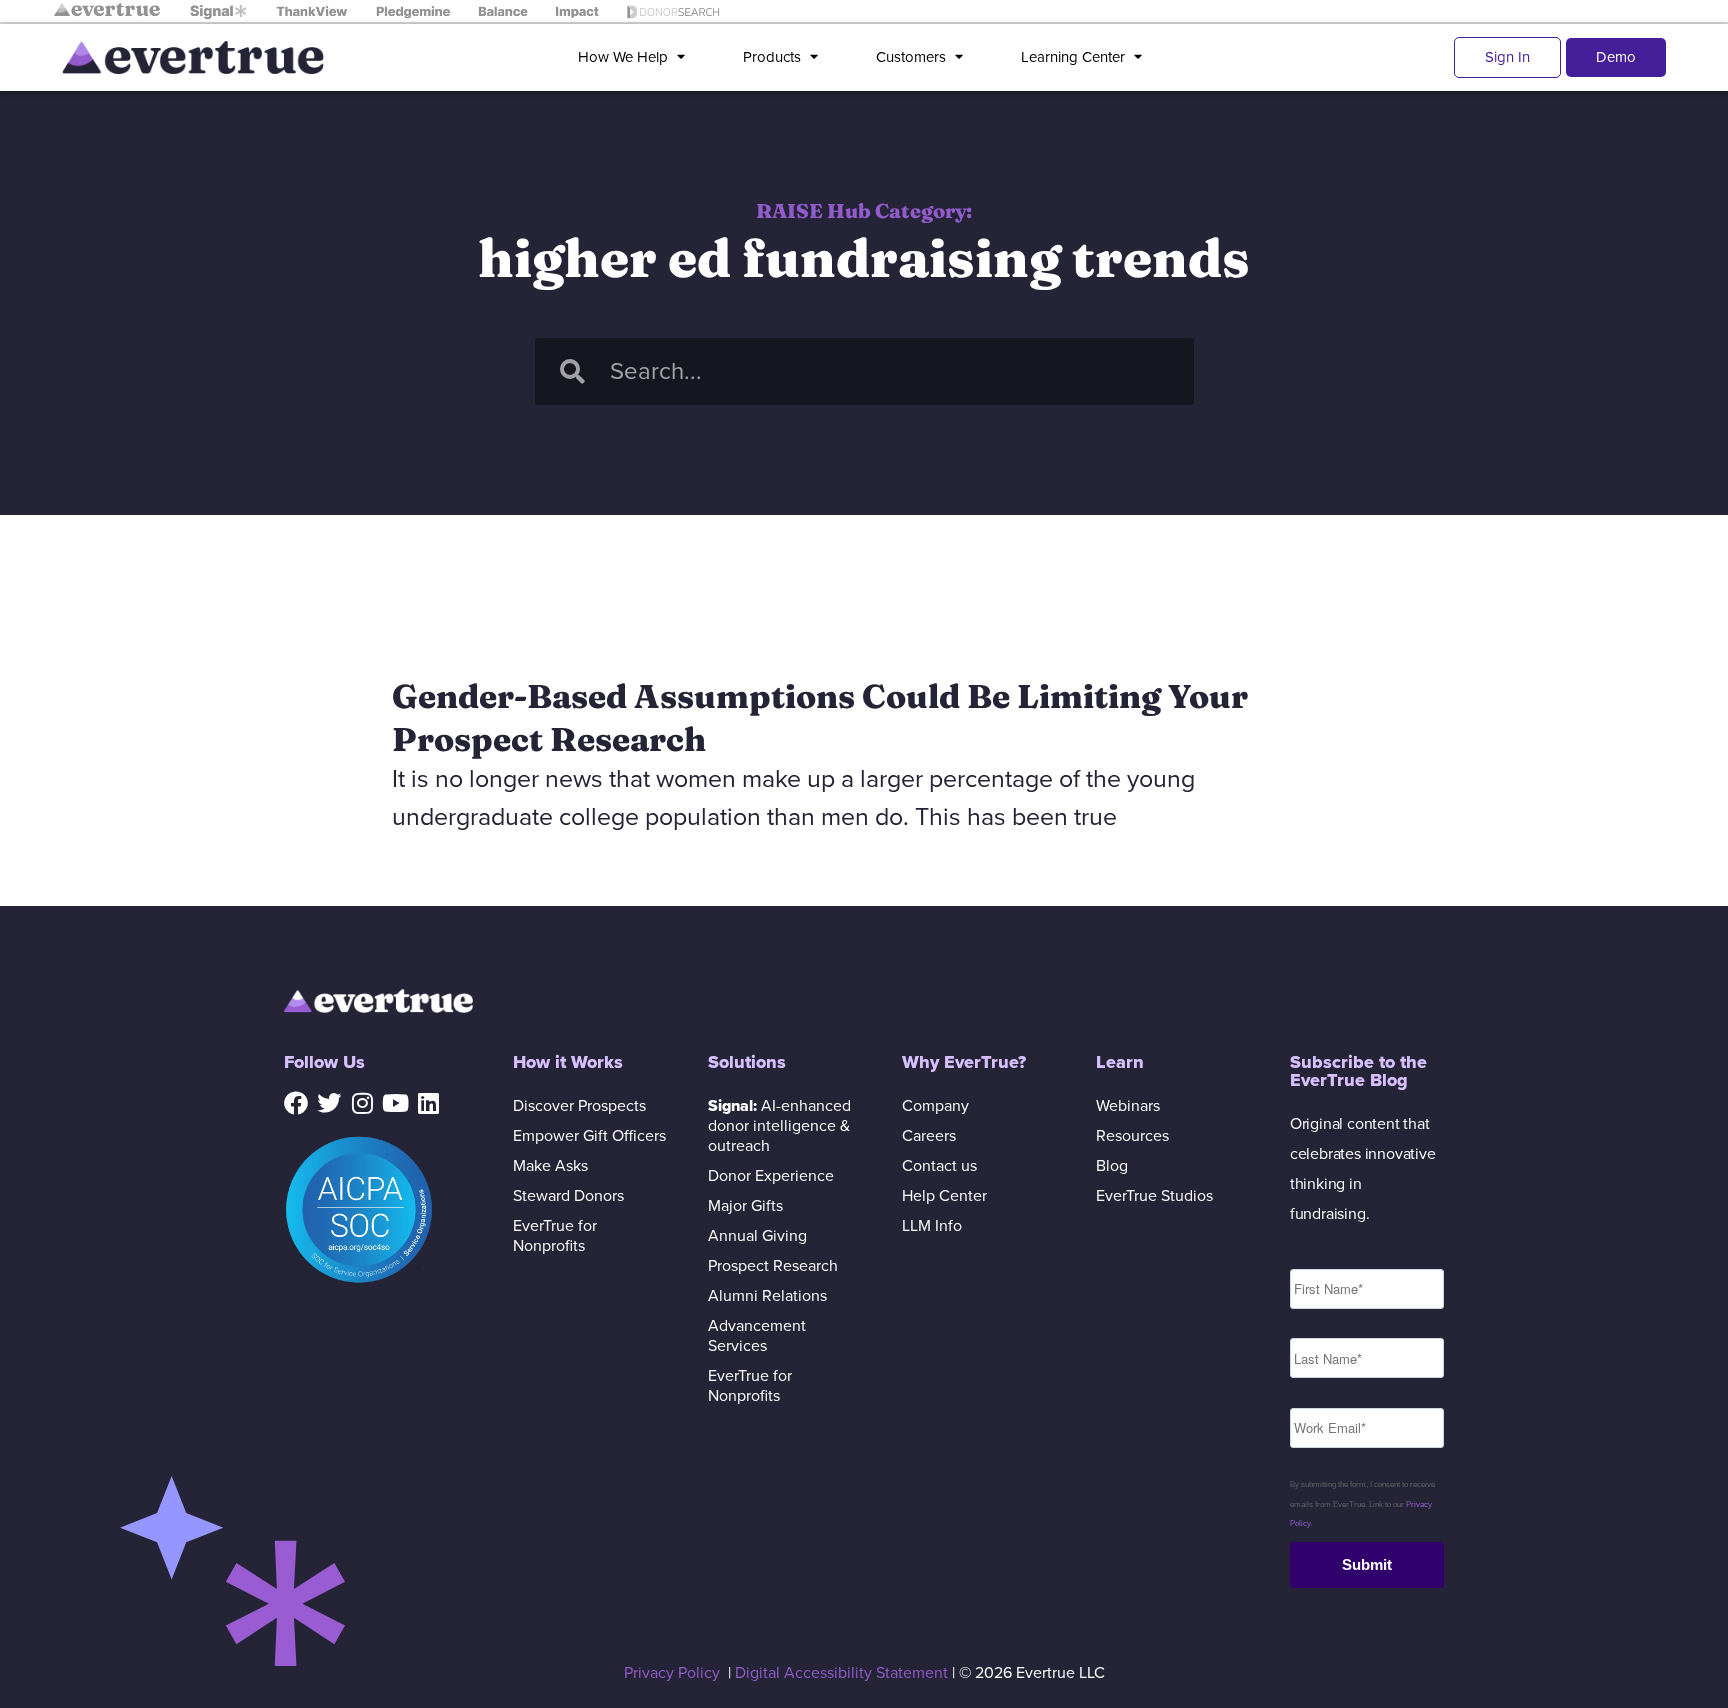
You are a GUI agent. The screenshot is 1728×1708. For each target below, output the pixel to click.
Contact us (939, 1166)
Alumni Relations (767, 1296)
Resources (1132, 1136)
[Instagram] (362, 1103)
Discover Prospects (579, 1106)
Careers (929, 1136)
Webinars (1128, 1106)
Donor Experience (771, 1176)
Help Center (944, 1196)
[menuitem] (635, 57)
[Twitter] (329, 1103)
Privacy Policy (672, 1673)
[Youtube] (395, 1103)
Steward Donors (568, 1196)
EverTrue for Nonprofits (555, 1236)
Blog (1112, 1166)
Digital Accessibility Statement (841, 1673)
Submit (1367, 1564)
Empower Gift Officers (589, 1136)
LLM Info (932, 1226)
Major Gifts (745, 1206)
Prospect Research (773, 1266)
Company (935, 1106)
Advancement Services (757, 1336)
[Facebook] (296, 1103)
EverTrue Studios (1154, 1196)
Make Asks (550, 1166)
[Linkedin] (428, 1103)
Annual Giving (757, 1236)
